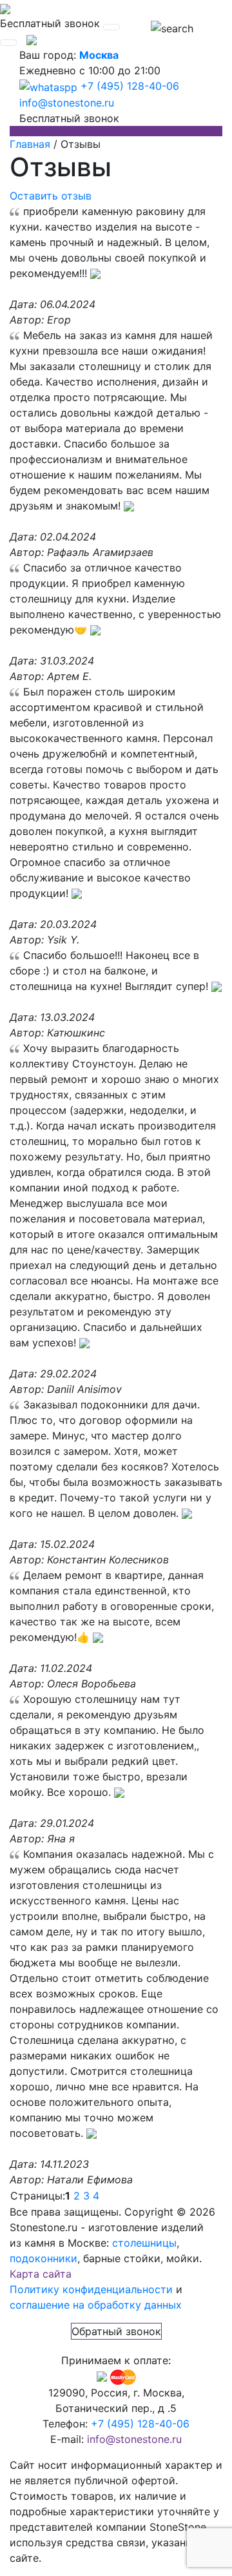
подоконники (43, 2258)
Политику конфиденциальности (91, 2289)
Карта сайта (41, 2274)
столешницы (144, 2243)
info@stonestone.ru (67, 103)
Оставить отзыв (51, 196)
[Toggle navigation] (111, 27)
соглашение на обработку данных (96, 2305)
